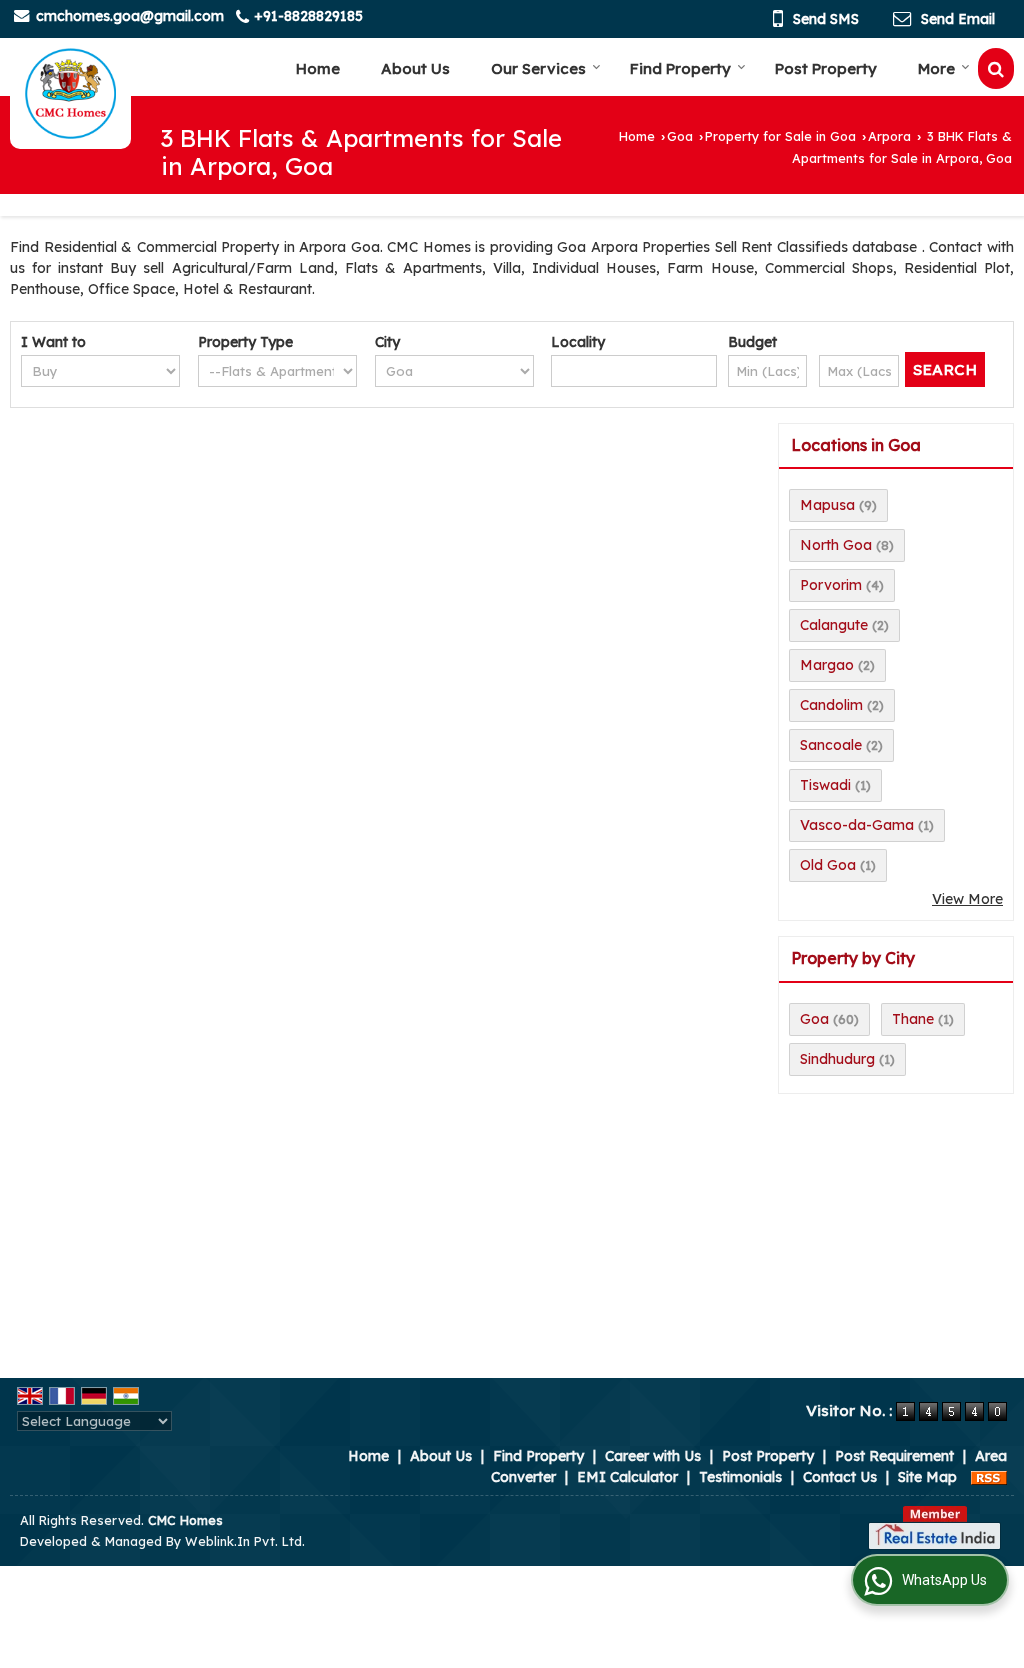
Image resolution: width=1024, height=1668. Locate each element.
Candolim (831, 705)
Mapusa (827, 505)
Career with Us (653, 1456)
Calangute (834, 625)
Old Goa (828, 865)
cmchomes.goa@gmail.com (130, 16)
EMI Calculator (627, 1477)
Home (318, 68)
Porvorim (831, 585)
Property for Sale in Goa (780, 136)
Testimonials (740, 1477)
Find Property (680, 68)
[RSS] (989, 1477)
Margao (827, 665)
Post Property (826, 68)
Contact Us (840, 1477)
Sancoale (831, 745)
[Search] (996, 68)
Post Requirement (894, 1456)
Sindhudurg (837, 1059)
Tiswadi (825, 785)
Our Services (538, 68)
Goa (680, 136)
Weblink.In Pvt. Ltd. (245, 1541)
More (936, 68)
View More (967, 899)
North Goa (836, 545)
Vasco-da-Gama (857, 825)
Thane (913, 1019)
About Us (415, 68)
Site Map (927, 1477)
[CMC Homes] (70, 94)
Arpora (889, 136)
